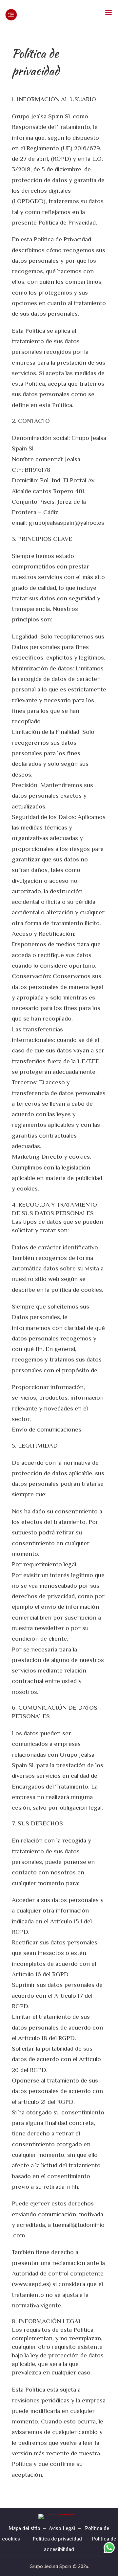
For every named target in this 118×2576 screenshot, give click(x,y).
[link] (25, 15)
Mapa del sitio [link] (25, 2529)
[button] (108, 13)
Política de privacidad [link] (57, 2539)
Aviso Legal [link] (62, 2529)
